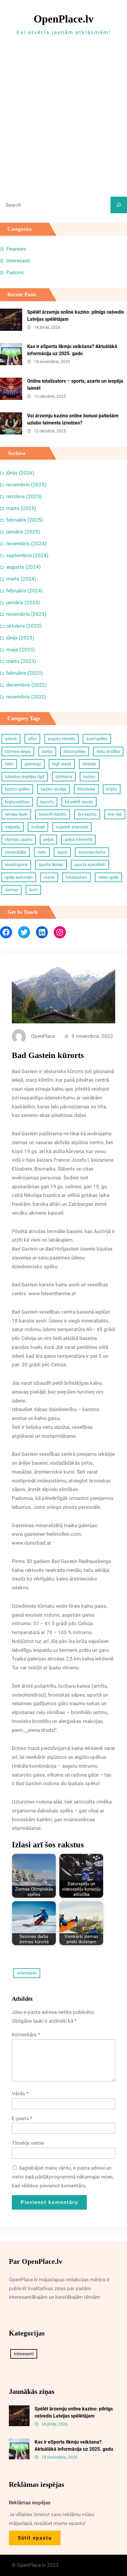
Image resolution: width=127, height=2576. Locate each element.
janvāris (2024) (23, 602)
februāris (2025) (25, 520)
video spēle (108, 877)
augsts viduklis (61, 739)
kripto (112, 789)
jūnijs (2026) (20, 473)
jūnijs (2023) (20, 638)
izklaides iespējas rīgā (25, 777)
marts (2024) (21, 579)
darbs (47, 751)
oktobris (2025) (24, 496)
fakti (9, 764)
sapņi (62, 852)
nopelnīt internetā (72, 827)
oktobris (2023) (24, 626)
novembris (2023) (26, 614)
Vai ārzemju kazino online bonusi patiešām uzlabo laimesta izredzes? (73, 419)
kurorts (47, 802)
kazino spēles (17, 789)
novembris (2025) (26, 485)
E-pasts (22, 2118)
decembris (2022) (26, 685)
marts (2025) (21, 508)
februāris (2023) (25, 673)
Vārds (20, 2093)
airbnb (11, 739)
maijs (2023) (21, 650)
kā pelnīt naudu (79, 802)
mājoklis (13, 827)
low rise (115, 814)
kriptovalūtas (17, 802)
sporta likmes (51, 865)
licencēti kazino (53, 814)
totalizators (76, 877)
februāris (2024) (25, 591)
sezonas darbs (92, 852)
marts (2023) (21, 661)
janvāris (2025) (23, 532)
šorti (33, 890)
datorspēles (75, 751)
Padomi (15, 272)
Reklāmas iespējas (30, 2503)
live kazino (87, 814)
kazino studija (53, 789)
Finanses (16, 249)
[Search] (119, 205)
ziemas (12, 890)
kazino (89, 777)
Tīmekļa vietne (28, 2143)
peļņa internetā (78, 839)
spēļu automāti (19, 877)
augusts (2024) (23, 567)
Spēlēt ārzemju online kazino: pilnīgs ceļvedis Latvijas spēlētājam (76, 316)
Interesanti (18, 261)
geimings (33, 764)
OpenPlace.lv (64, 19)
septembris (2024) (27, 555)
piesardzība (16, 852)
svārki (49, 877)
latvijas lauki (16, 814)
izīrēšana (64, 777)
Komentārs (26, 2035)
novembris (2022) (26, 697)
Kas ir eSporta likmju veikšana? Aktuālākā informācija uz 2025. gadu (72, 350)
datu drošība (108, 751)
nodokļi (38, 827)
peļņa (48, 839)
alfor (32, 739)
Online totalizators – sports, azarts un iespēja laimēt (75, 385)
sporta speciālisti (90, 865)
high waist (62, 764)
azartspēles (97, 739)
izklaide (89, 764)
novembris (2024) (26, 544)
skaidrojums (16, 865)
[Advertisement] (63, 115)
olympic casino (19, 839)
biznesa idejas (18, 751)
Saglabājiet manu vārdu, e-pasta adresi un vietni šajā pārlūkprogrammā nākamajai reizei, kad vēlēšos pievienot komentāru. (63, 2177)
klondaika (86, 789)
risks (42, 852)
